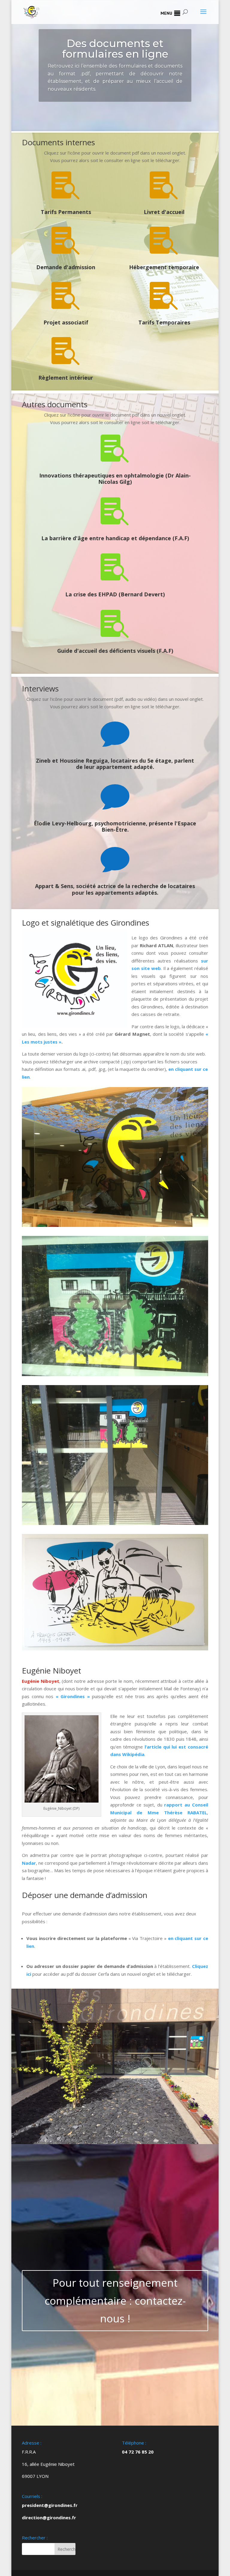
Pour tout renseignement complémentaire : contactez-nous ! (115, 2300)
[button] (166, 13)
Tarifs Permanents (66, 212)
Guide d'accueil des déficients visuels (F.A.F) (115, 651)
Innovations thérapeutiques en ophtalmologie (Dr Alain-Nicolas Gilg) (115, 479)
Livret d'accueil (164, 212)
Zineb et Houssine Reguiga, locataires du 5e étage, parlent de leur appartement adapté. (115, 764)
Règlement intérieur (66, 378)
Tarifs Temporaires (164, 322)
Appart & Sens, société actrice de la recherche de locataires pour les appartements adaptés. (115, 889)
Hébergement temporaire (164, 267)
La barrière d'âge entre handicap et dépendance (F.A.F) (115, 538)
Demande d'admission (66, 267)
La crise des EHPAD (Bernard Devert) (115, 594)
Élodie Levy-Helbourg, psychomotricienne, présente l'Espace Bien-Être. (115, 827)
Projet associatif (66, 322)
